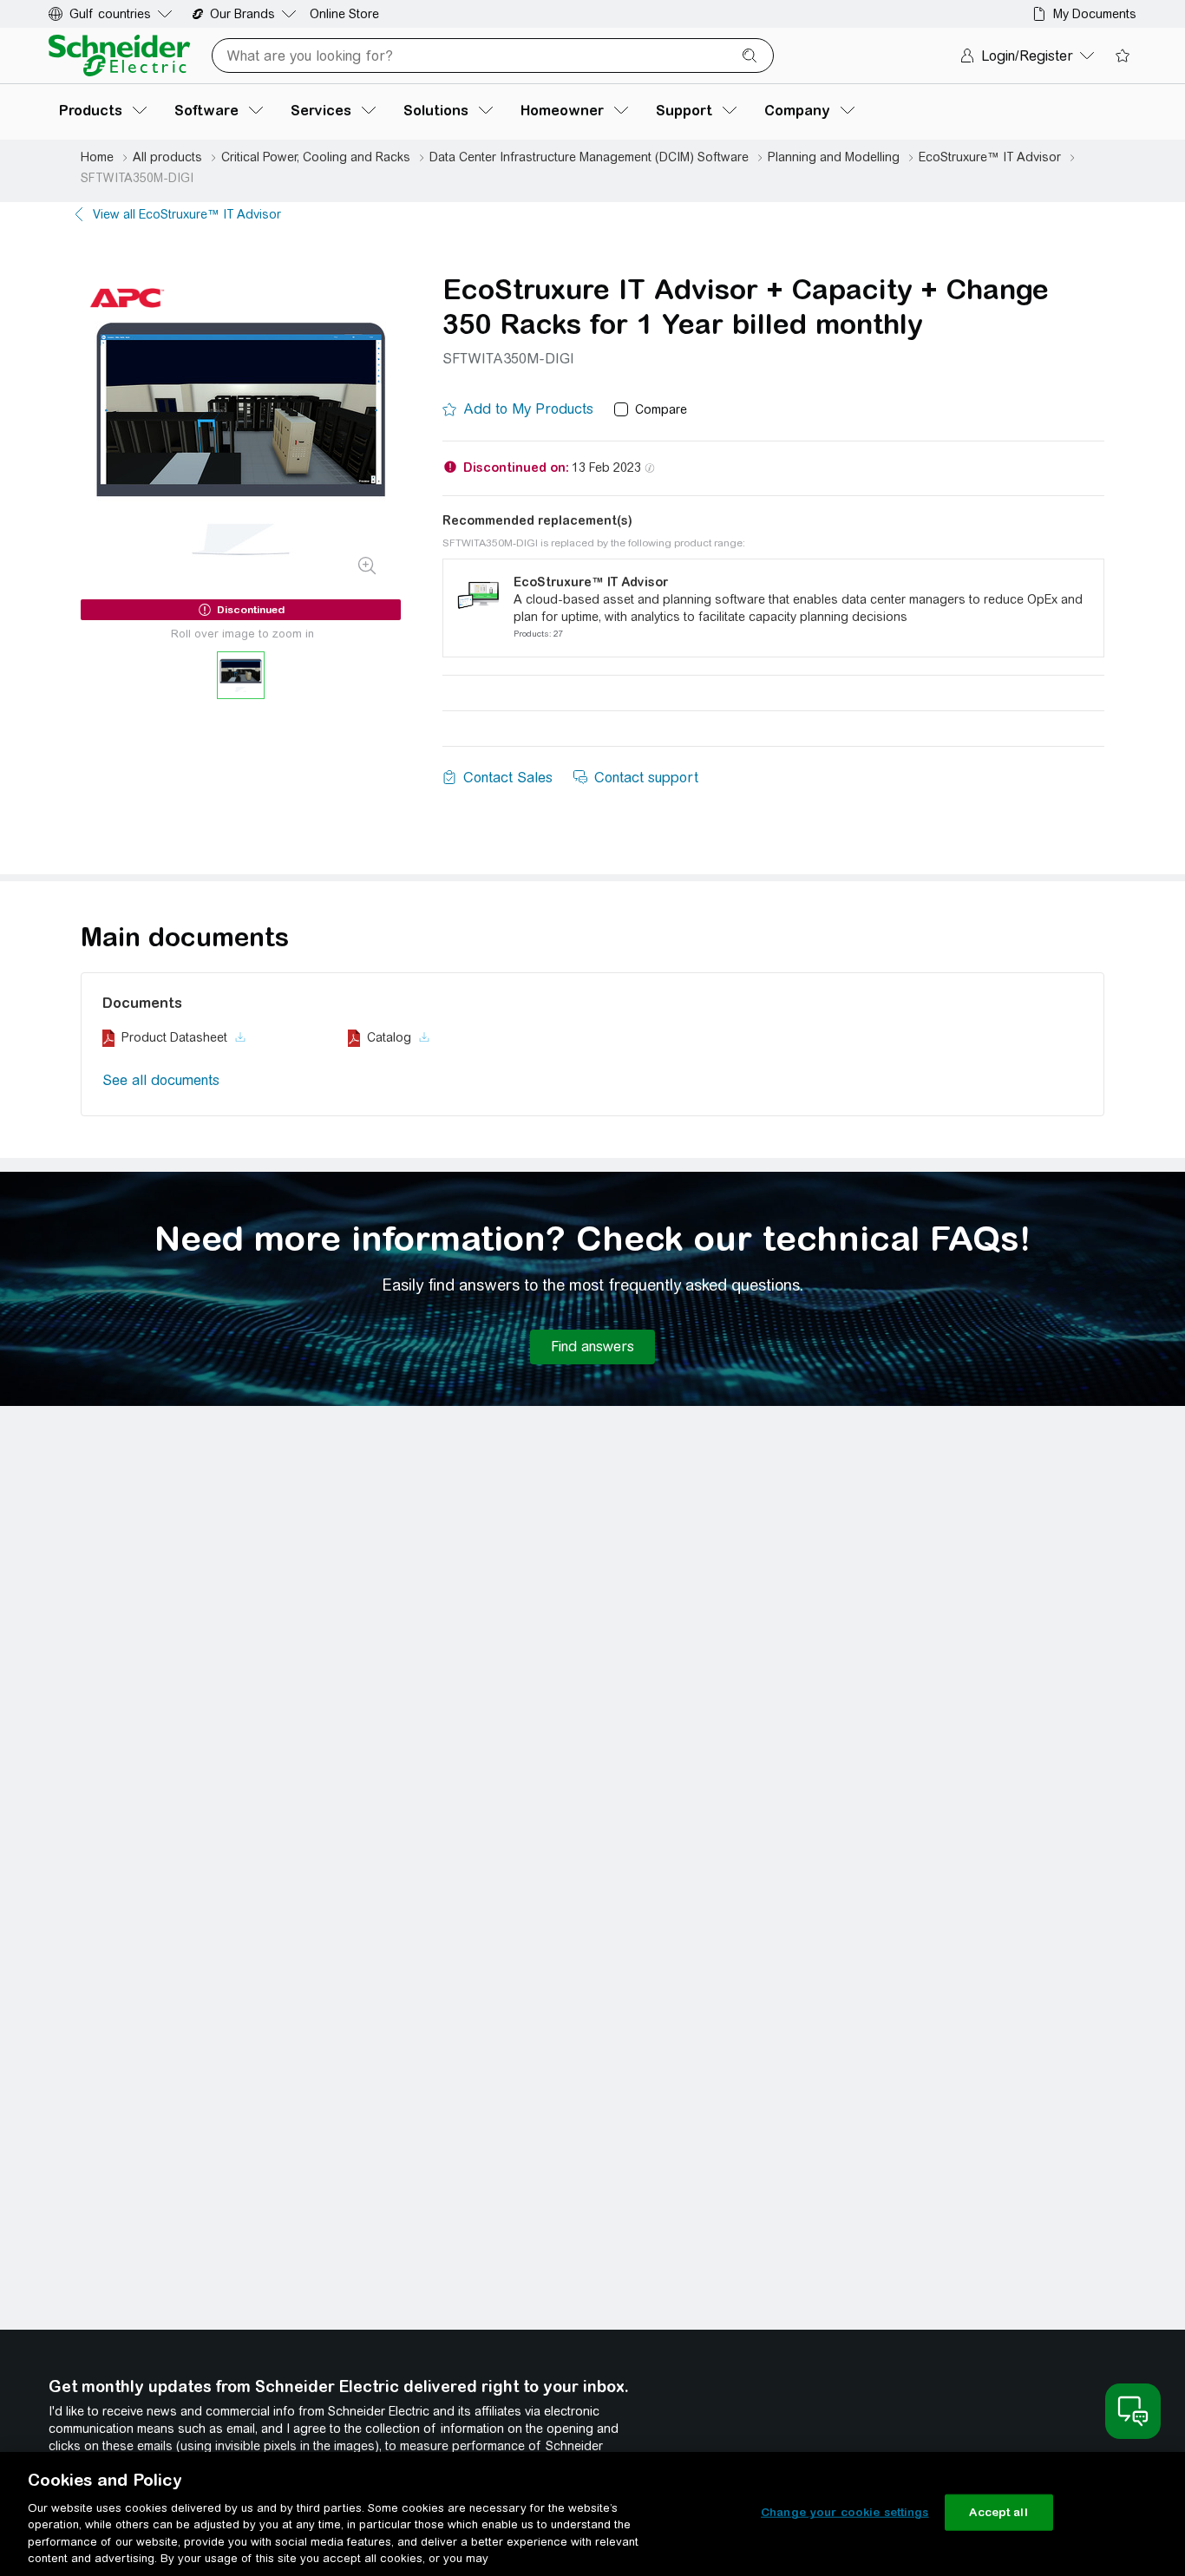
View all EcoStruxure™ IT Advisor (187, 214)
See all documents (161, 1080)
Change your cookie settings (845, 2512)
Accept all (998, 2512)
